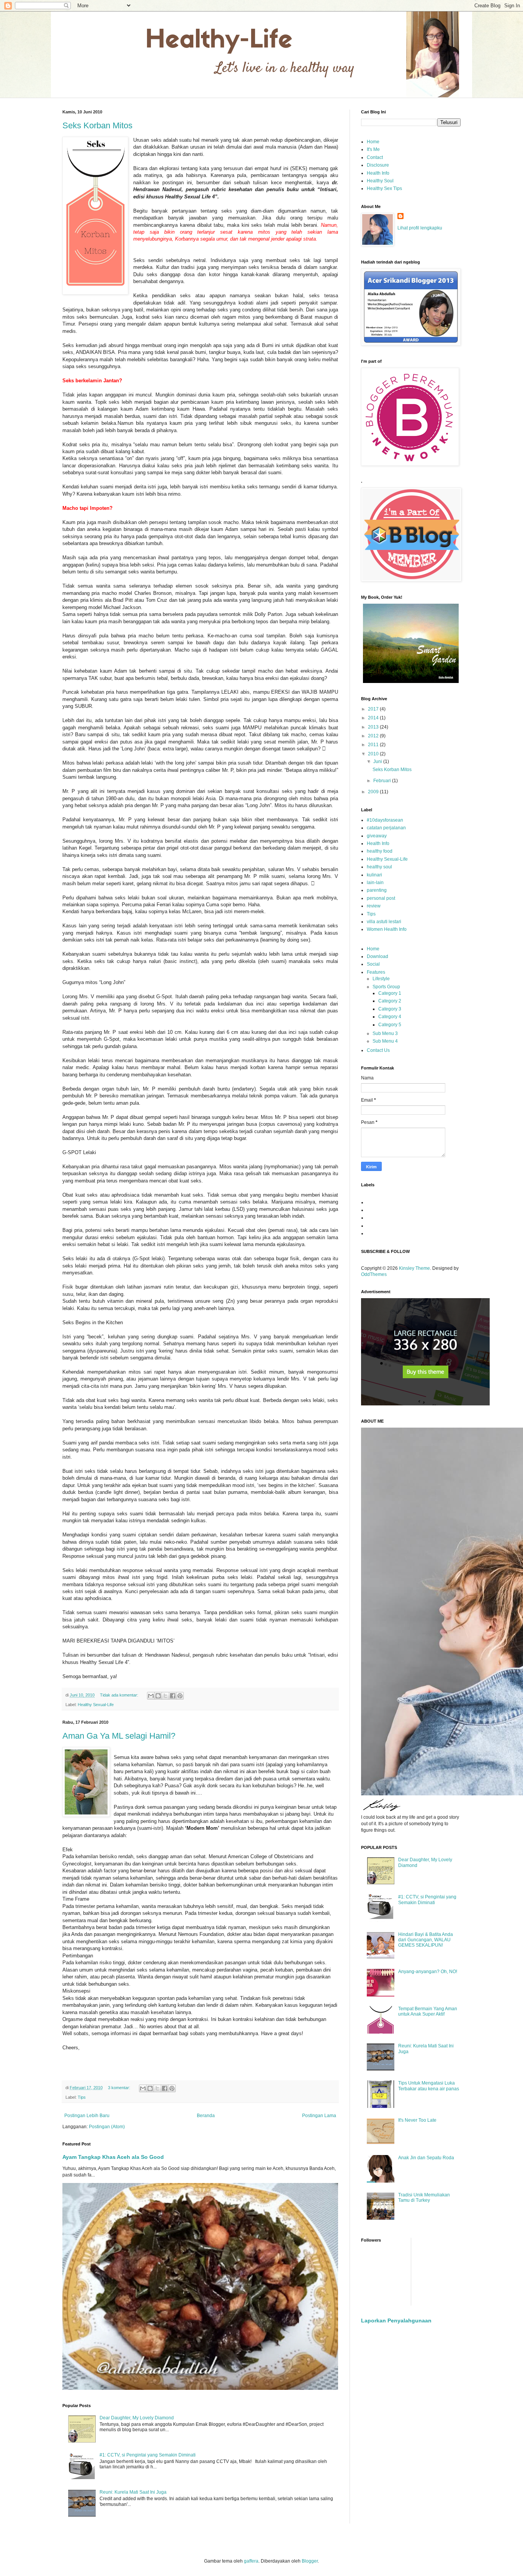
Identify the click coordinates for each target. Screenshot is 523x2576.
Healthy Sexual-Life (96, 1705)
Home (373, 142)
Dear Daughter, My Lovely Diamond (137, 2418)
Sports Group (386, 987)
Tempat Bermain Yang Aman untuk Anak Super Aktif (428, 2011)
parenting (377, 890)
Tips (82, 2097)
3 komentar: (120, 2088)
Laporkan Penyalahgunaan (396, 2321)
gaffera (251, 2561)
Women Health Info (387, 929)
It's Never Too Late (417, 2120)
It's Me (373, 149)
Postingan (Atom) (107, 2127)
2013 (374, 727)
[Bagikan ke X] (165, 1696)
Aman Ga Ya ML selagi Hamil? (119, 1736)
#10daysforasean (385, 820)
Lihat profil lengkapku (420, 228)
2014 (374, 718)
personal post (381, 898)
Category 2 (390, 1001)
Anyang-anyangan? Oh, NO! (428, 1972)
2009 (374, 792)
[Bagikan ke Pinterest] (180, 1696)
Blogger (310, 2561)
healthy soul (379, 867)
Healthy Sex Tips (384, 188)
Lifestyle (381, 979)
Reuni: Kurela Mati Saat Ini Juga (133, 2492)
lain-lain (375, 883)
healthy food (380, 851)
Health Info (378, 173)
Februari (383, 781)
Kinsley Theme (414, 1268)
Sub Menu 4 (385, 1041)
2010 (374, 754)
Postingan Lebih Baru (87, 2116)
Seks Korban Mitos (97, 125)
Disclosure (378, 165)
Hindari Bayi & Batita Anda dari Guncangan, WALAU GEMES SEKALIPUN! (426, 1940)
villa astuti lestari (384, 922)
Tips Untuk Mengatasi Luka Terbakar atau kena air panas (429, 2086)
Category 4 (390, 1017)
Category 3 (390, 1009)
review (374, 906)
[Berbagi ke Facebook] (173, 1696)
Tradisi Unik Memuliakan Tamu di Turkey (424, 2198)
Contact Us (378, 1050)
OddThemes (374, 1274)
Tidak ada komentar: (120, 1695)
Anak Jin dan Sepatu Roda (426, 2158)
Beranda (206, 2116)
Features (376, 972)
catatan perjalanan (386, 828)
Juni (378, 762)
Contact (375, 157)
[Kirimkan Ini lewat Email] (151, 1696)
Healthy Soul (380, 181)
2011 (374, 745)
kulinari (374, 875)
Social (373, 964)
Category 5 (390, 1025)
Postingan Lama (319, 2116)
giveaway (377, 836)
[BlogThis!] (158, 1696)
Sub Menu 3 (385, 1033)
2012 (374, 736)
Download (378, 956)
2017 (374, 709)
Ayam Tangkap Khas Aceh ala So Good (113, 2157)
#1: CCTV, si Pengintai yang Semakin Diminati (148, 2455)
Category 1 (390, 993)
